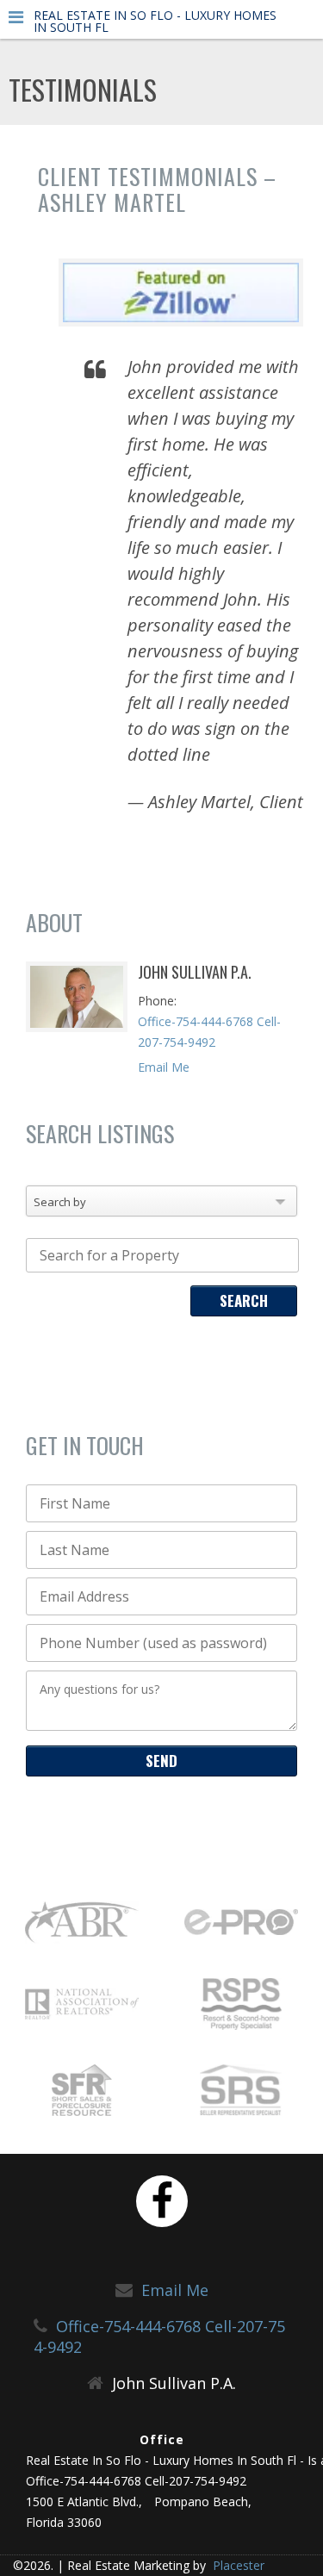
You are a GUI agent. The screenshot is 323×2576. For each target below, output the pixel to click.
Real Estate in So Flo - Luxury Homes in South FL (155, 22)
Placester (237, 2565)
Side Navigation (16, 21)
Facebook (162, 2201)
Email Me (164, 1067)
